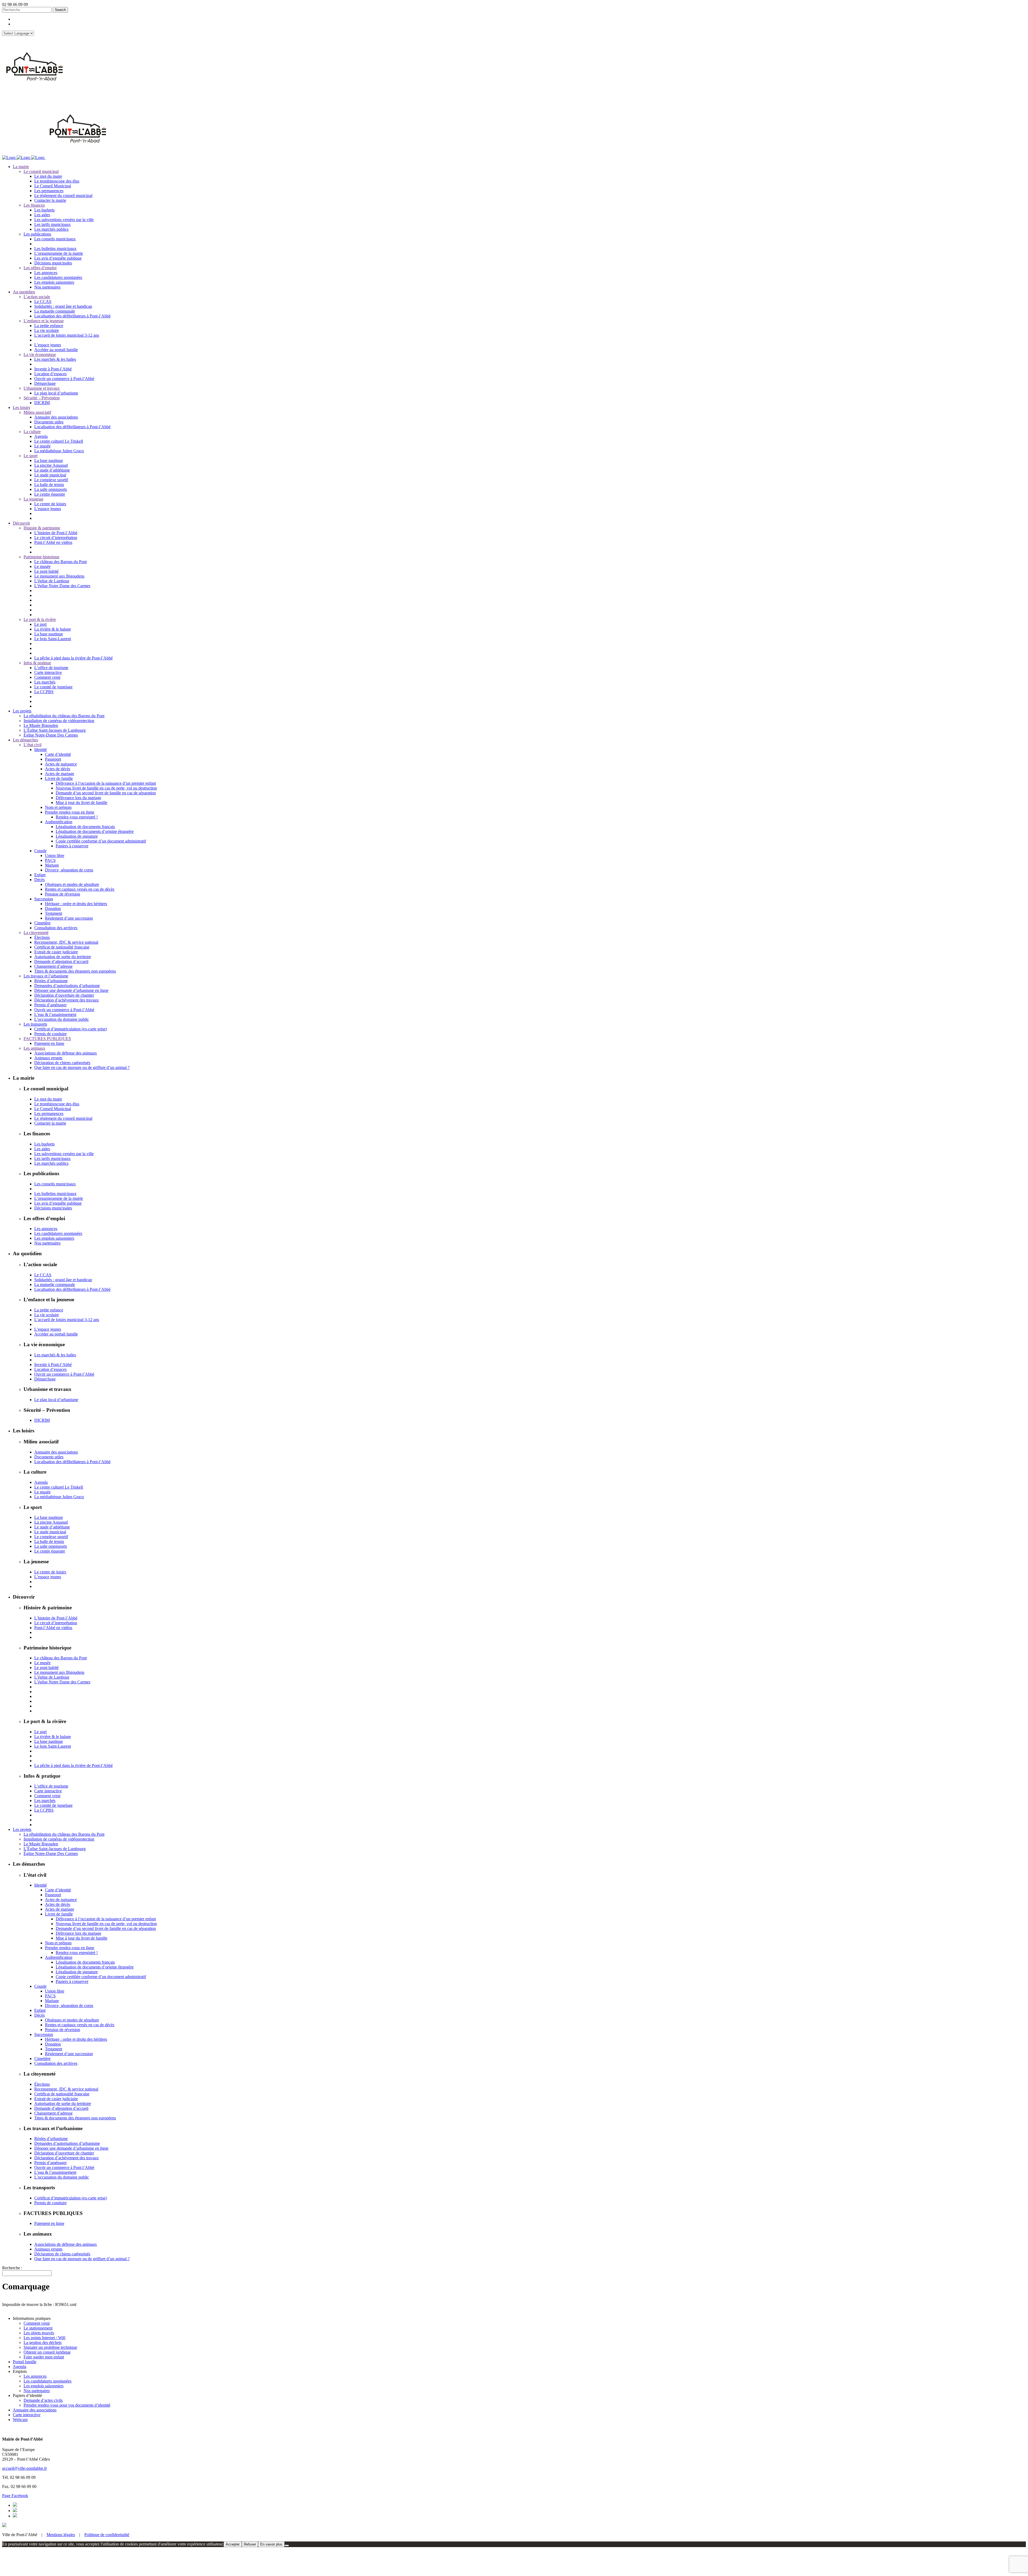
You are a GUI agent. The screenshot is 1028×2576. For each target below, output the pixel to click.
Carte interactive (27, 2415)
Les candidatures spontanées (48, 2381)
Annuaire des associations (35, 2410)
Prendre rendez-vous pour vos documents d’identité (67, 2405)
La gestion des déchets (43, 2342)
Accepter (233, 2544)
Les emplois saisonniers (44, 2386)
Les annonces (35, 2376)
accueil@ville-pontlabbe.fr (24, 2468)
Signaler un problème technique (50, 2347)
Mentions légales (61, 2535)
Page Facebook (15, 2496)
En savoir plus (271, 2544)
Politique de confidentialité (107, 2535)
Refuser (250, 2544)
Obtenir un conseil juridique (47, 2352)
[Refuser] (287, 2545)
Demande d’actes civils (43, 2400)
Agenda (20, 2367)
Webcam (20, 2420)
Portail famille (25, 2362)
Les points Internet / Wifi (44, 2338)
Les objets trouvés (39, 2333)
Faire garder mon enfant (44, 2357)
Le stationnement (38, 2328)
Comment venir (37, 2323)
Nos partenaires (37, 2391)
